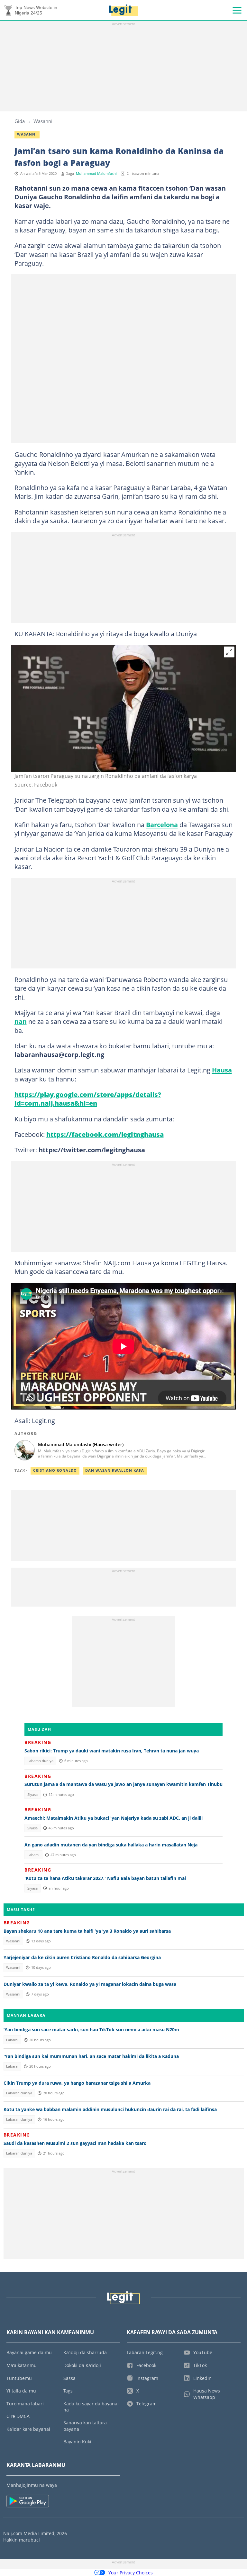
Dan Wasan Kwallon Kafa (115, 1470)
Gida (20, 121)
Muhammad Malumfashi (96, 174)
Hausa (222, 1070)
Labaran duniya (40, 1761)
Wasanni (43, 121)
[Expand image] (229, 652)
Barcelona (162, 825)
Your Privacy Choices (131, 2573)
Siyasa (32, 1795)
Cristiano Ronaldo (55, 1470)
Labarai (33, 1855)
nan (21, 1021)
